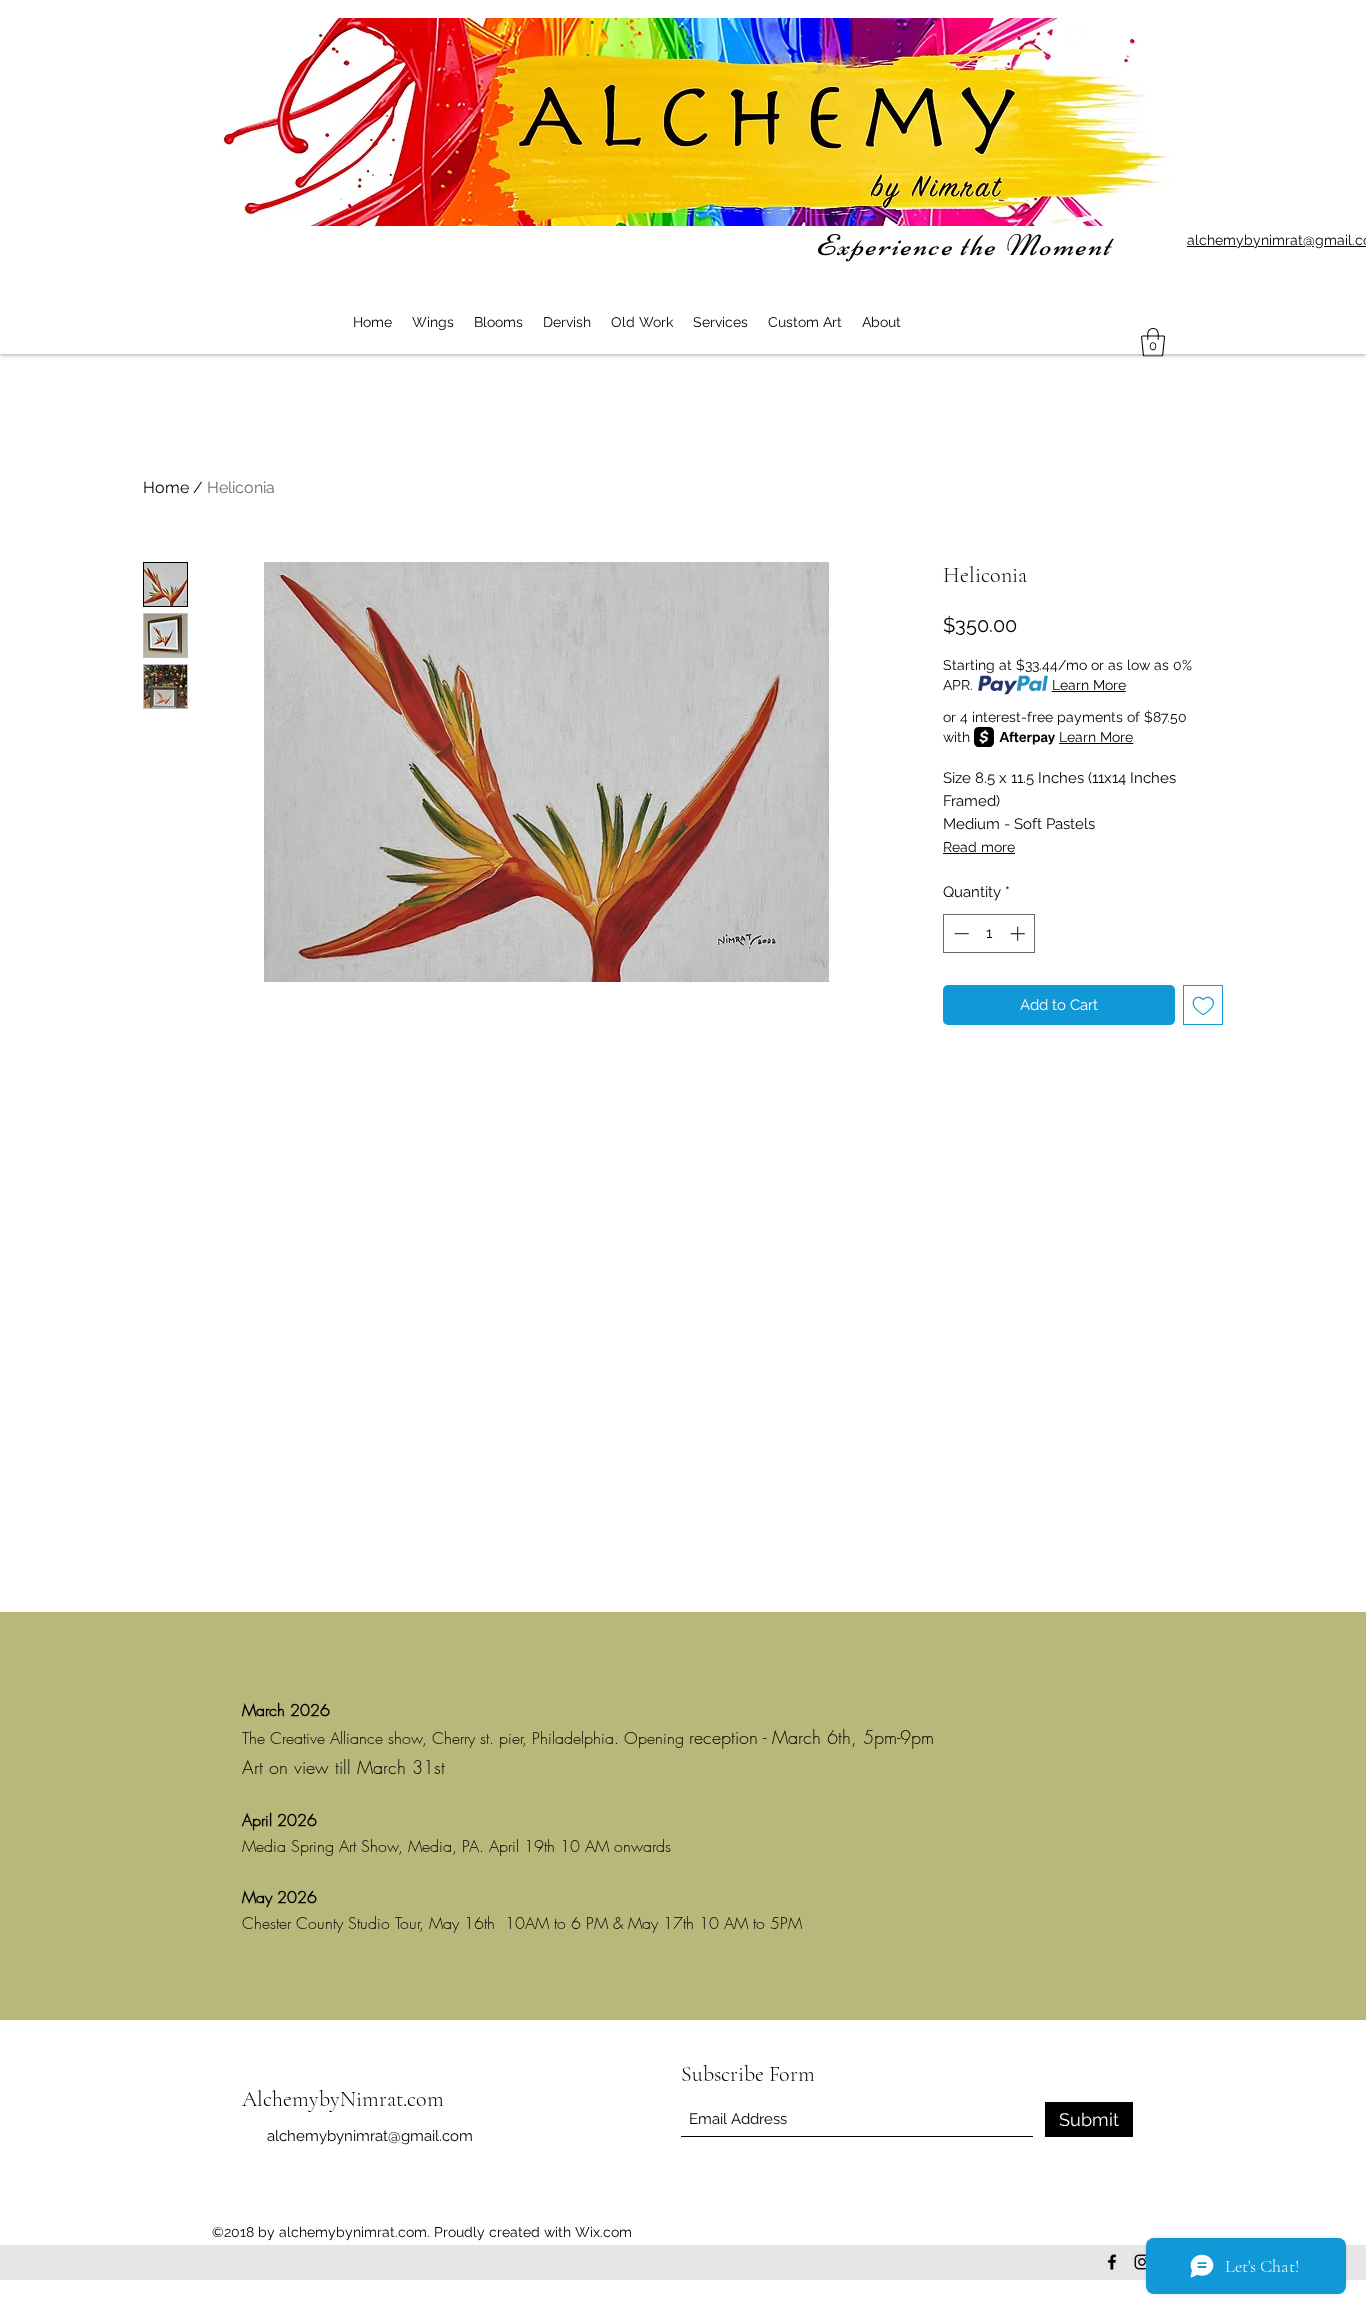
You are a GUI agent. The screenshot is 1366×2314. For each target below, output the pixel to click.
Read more (979, 847)
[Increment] (1019, 933)
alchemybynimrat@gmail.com (370, 2136)
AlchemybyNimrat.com (343, 2099)
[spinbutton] (989, 933)
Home (166, 487)
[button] (1153, 342)
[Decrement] (959, 933)
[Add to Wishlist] (1203, 1005)
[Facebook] (1112, 2262)
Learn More (1089, 685)
